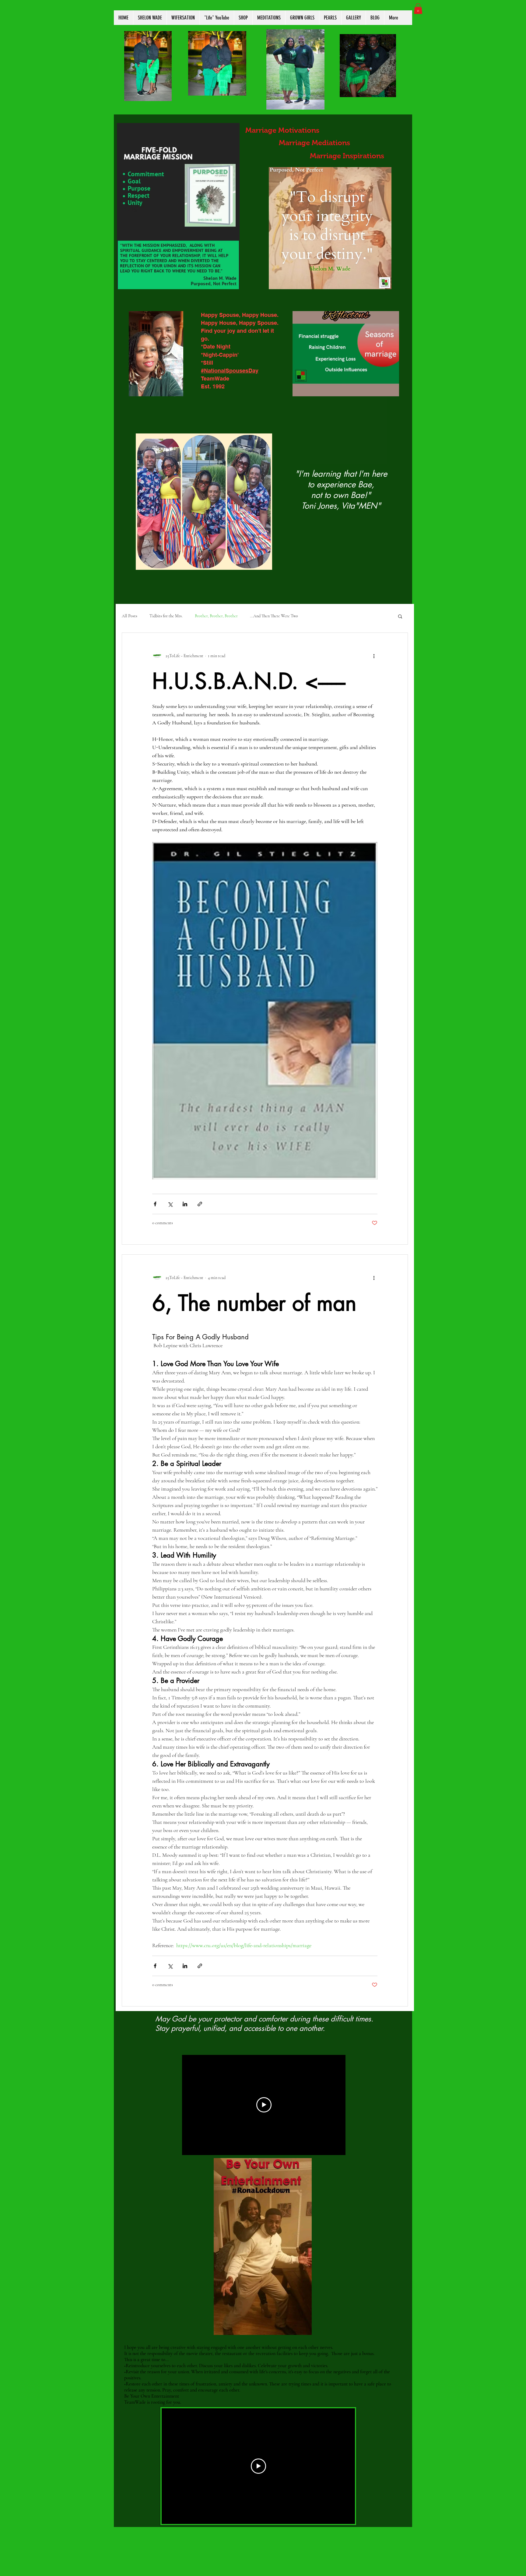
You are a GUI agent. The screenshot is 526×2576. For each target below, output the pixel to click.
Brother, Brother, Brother (216, 616)
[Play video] (264, 2105)
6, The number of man (254, 1303)
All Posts (130, 616)
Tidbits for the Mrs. (166, 616)
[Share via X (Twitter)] (170, 1204)
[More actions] (374, 656)
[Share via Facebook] (155, 1204)
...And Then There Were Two (274, 616)
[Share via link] (200, 1204)
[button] (418, 9)
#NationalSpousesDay (230, 371)
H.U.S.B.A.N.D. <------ (249, 681)
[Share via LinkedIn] (185, 1204)
